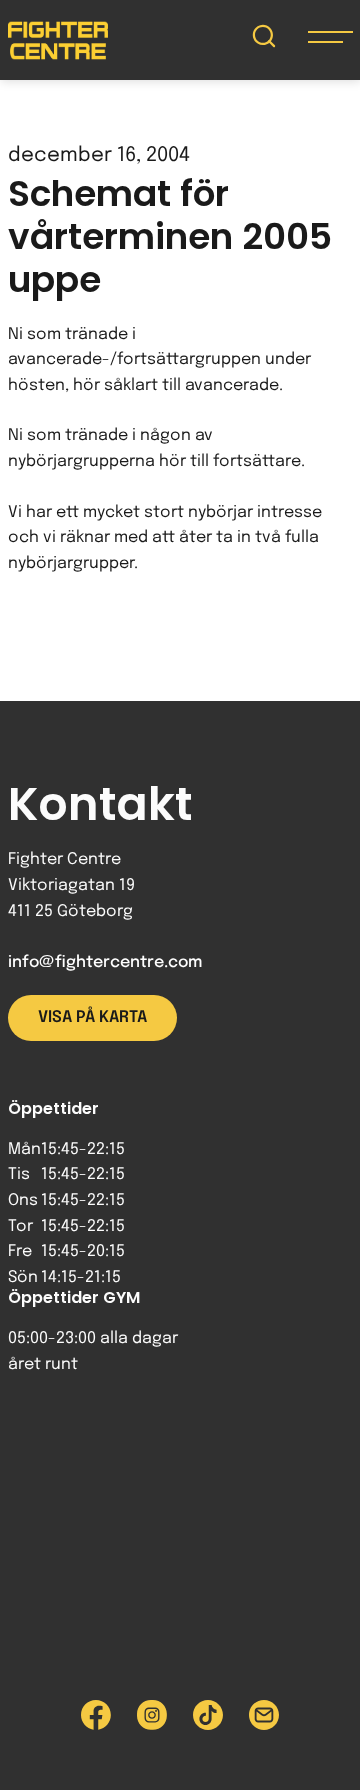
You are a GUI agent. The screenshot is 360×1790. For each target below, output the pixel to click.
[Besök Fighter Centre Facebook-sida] (96, 1715)
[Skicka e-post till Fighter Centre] (264, 1715)
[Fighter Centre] (58, 40)
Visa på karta (92, 1017)
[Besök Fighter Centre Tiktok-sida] (208, 1715)
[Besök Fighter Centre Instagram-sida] (152, 1715)
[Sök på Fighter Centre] (264, 40)
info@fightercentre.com (105, 962)
